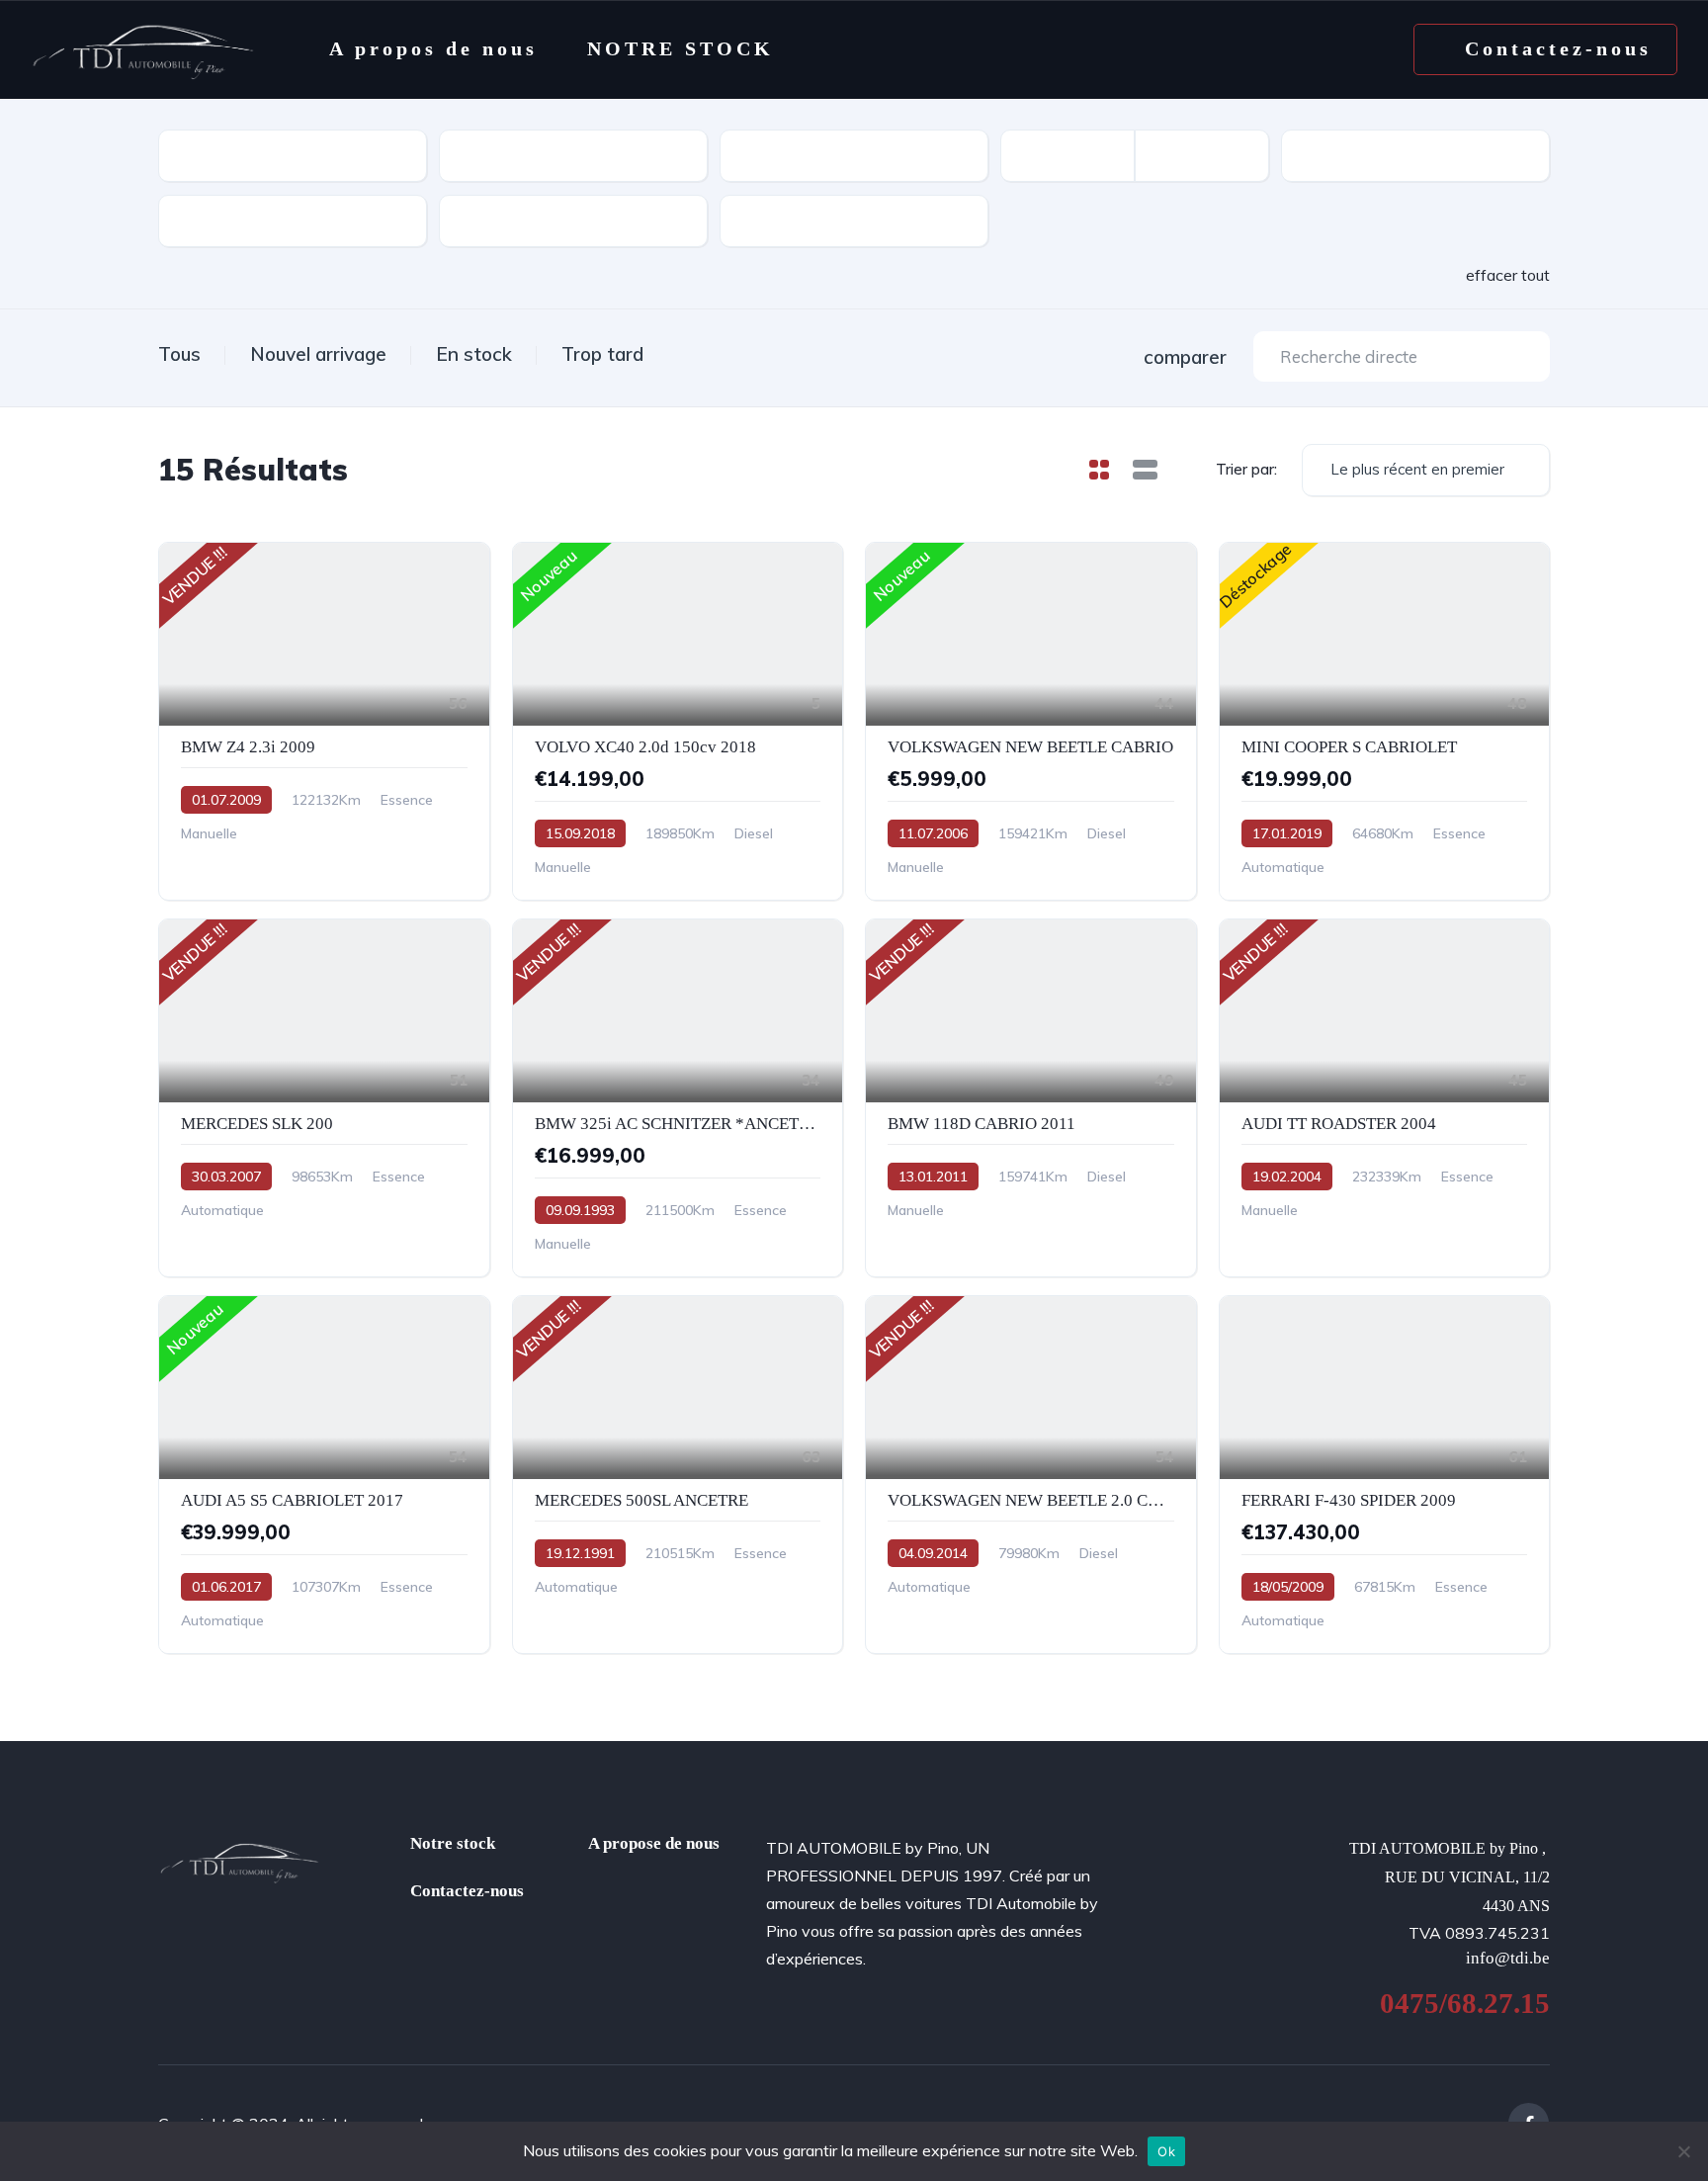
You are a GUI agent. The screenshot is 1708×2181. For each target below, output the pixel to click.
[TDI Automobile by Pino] (143, 49)
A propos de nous (433, 48)
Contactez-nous (467, 1891)
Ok (1166, 2151)
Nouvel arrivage (318, 354)
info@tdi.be (1508, 1958)
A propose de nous (654, 1843)
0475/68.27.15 (1465, 2003)
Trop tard (602, 354)
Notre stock (453, 1843)
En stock (474, 354)
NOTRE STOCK (681, 48)
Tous (179, 354)
